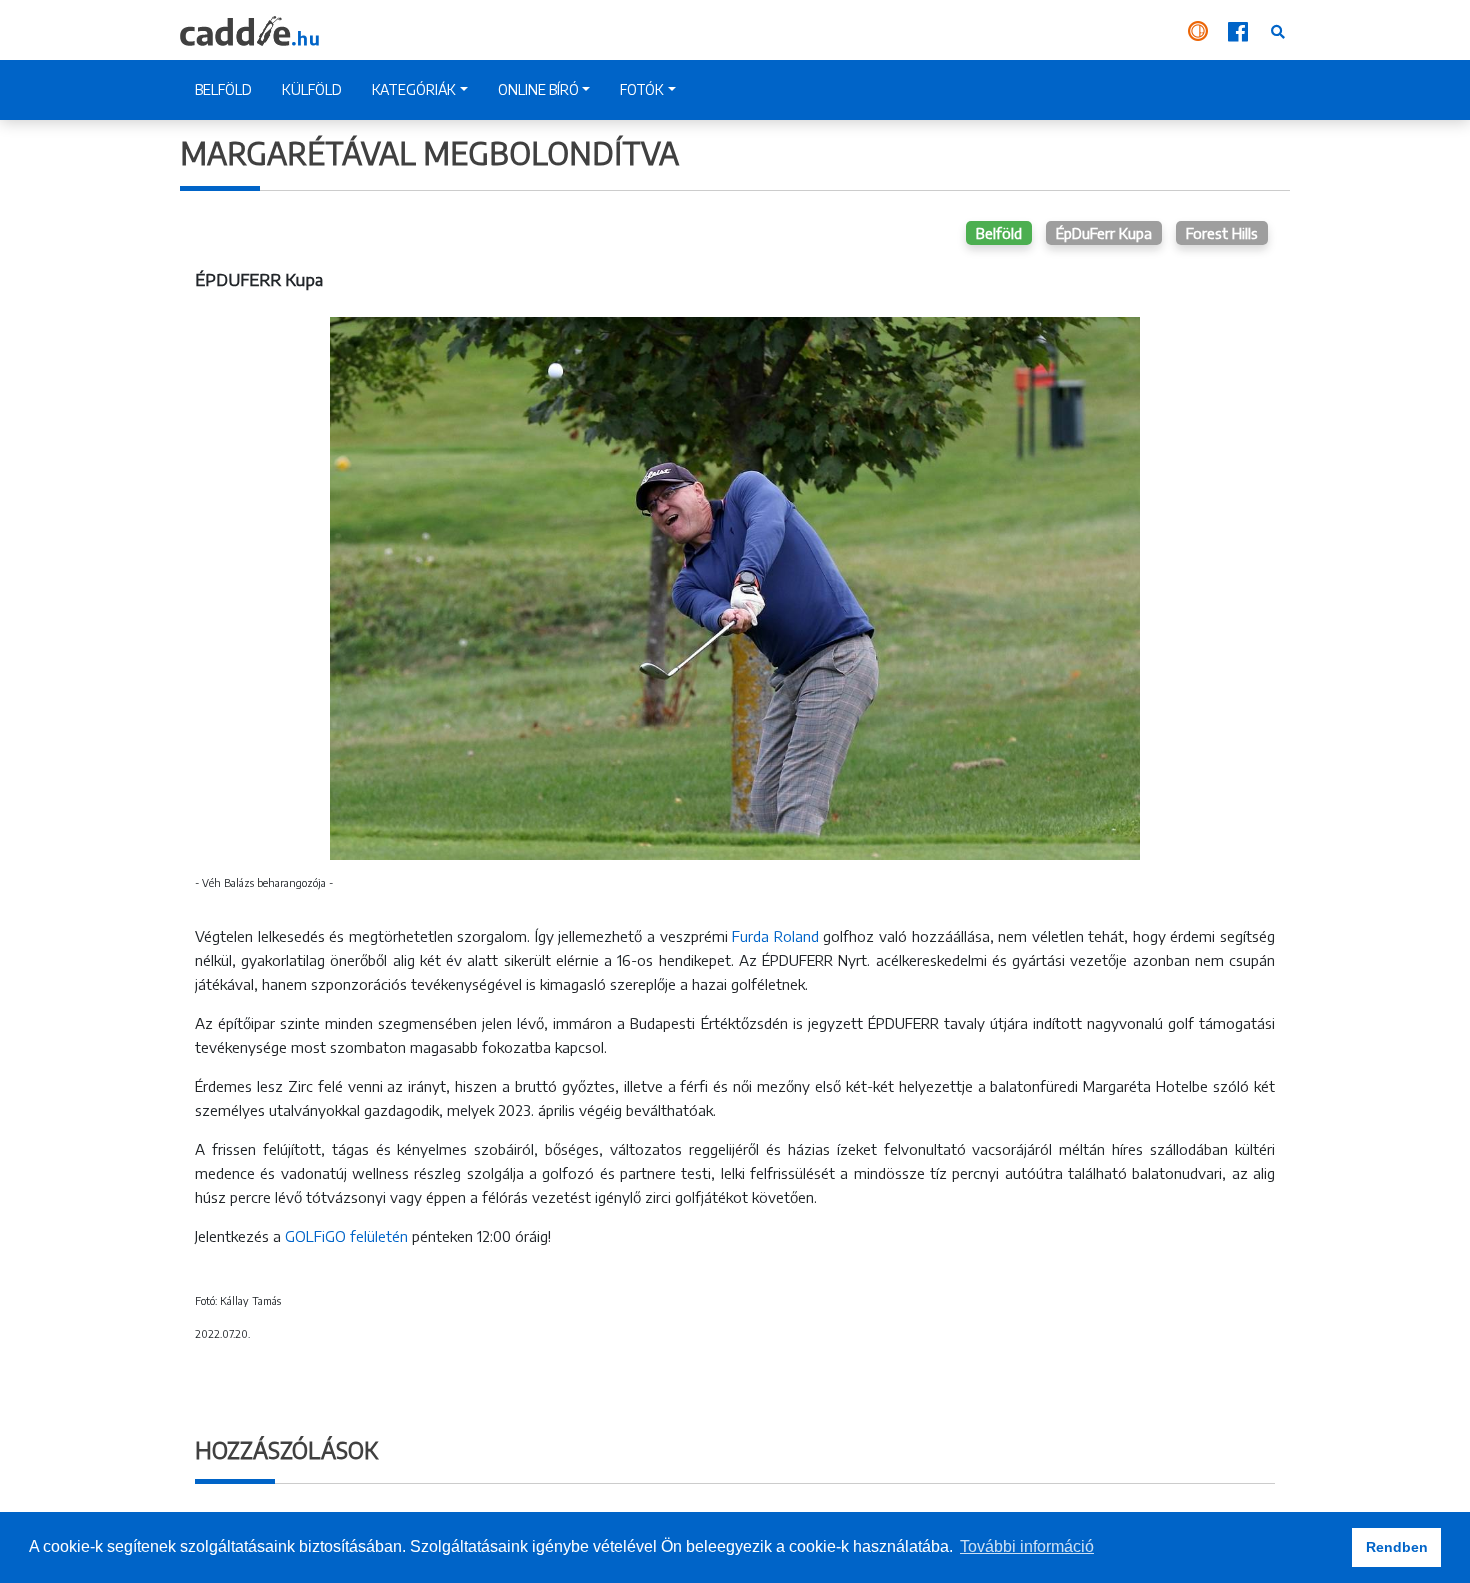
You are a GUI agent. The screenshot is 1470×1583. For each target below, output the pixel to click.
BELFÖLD (223, 89)
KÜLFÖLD (312, 89)
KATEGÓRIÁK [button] (414, 89)
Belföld (999, 233)
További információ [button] (1027, 1546)
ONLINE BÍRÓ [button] (538, 89)
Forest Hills (1222, 233)
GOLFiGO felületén (346, 1236)
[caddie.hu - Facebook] (1240, 30)
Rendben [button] (1397, 1547)
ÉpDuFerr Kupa (1104, 233)
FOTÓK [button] (642, 89)
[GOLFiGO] (1200, 30)
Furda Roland (775, 936)
